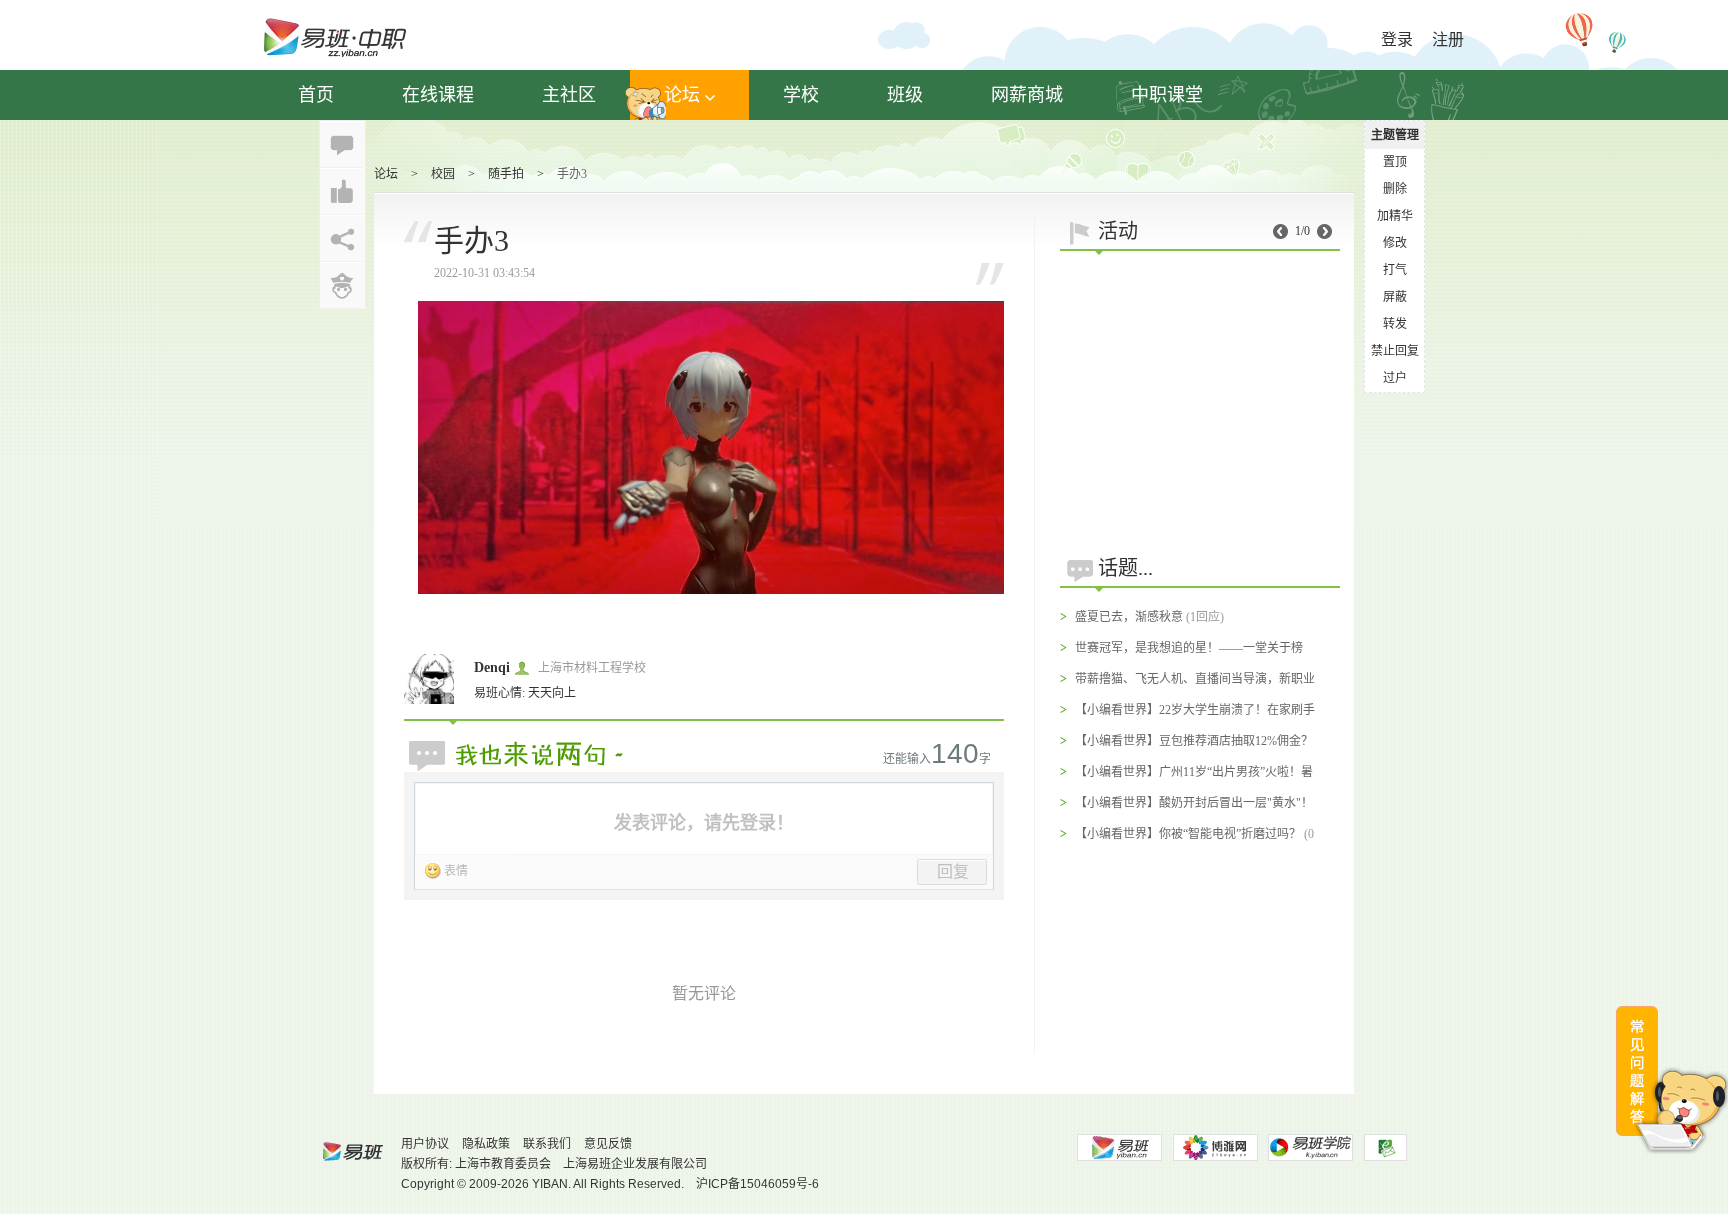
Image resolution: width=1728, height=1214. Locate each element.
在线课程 (438, 95)
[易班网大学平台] (1119, 1147)
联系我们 (547, 1144)
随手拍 (506, 174)
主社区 (569, 95)
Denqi (492, 667)
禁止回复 (1395, 351)
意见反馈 (608, 1144)
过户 (1395, 378)
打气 (1395, 270)
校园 (443, 174)
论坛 (682, 95)
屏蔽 (1395, 297)
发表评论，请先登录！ (704, 823)
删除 (1395, 189)
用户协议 (425, 1144)
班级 (905, 95)
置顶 (1395, 162)
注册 (1448, 39)
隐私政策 (486, 1144)
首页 (316, 95)
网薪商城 (1027, 95)
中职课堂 (1167, 95)
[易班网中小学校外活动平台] (1215, 1147)
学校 (801, 95)
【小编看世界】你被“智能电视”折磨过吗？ (1188, 834)
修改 (1395, 243)
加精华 (1395, 216)
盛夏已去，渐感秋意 (1129, 617)
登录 (1397, 39)
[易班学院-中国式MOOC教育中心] (1311, 1147)
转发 (1395, 324)
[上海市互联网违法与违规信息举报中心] (1385, 1147)
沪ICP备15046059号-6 (757, 1184)
